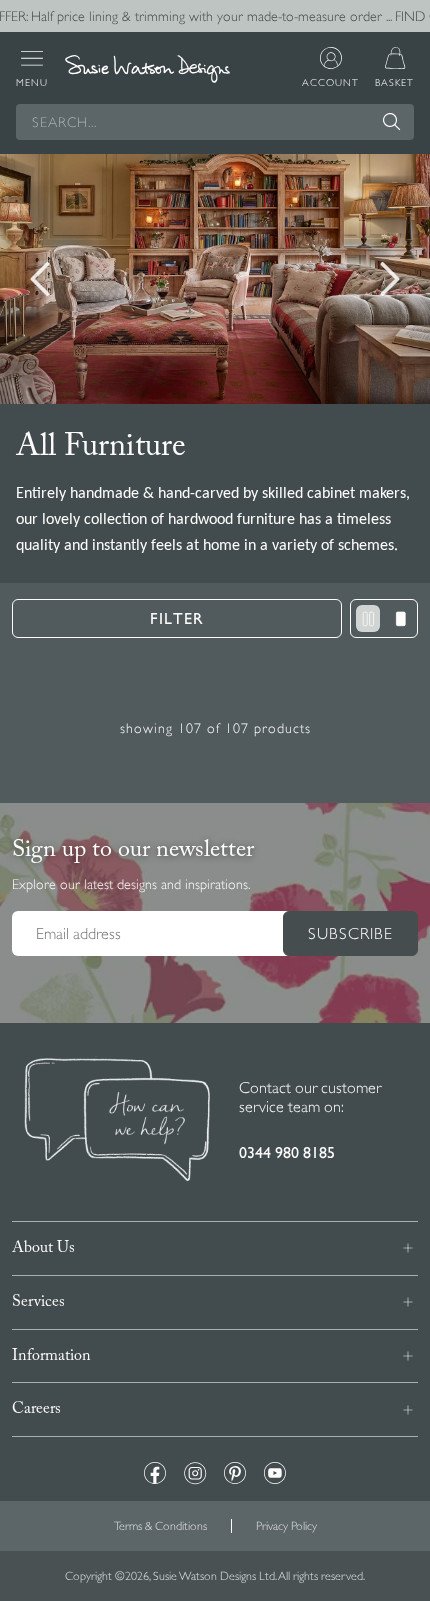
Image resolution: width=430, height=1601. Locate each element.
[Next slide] (390, 279)
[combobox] (215, 122)
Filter (177, 618)
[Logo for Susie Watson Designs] (147, 69)
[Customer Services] (117, 1122)
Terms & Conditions (160, 1526)
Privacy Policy (286, 1526)
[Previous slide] (40, 279)
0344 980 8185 (287, 1152)
